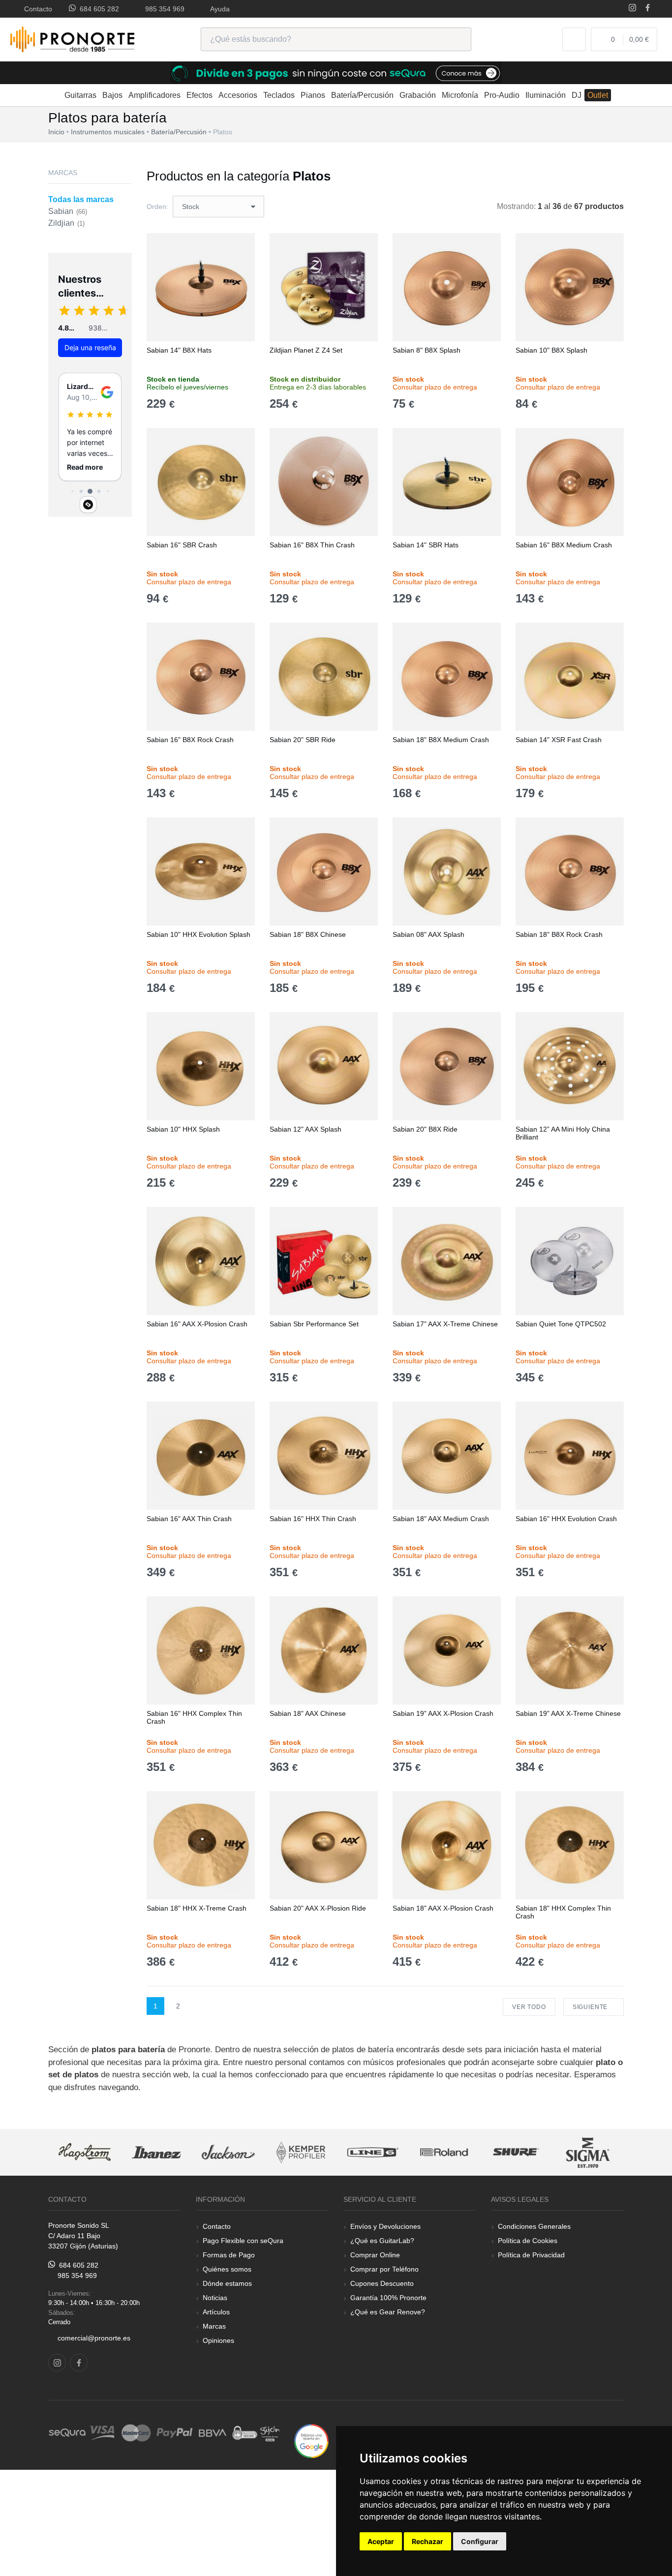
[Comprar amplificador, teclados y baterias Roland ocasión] (444, 2152)
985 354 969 (163, 9)
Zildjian (66, 223)
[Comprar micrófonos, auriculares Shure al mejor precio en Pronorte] (516, 2152)
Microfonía (460, 95)
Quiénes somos (227, 2269)
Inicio (56, 132)
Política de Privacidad (531, 2255)
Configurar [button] (480, 2541)
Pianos (313, 95)
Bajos (112, 95)
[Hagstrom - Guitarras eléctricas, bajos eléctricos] (85, 2152)
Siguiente (591, 2007)
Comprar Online (375, 2255)
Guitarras (80, 95)
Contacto (36, 9)
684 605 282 (97, 9)
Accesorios (238, 95)
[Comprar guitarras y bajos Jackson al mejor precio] (228, 2152)
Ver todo (529, 2007)
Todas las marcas (81, 199)
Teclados (279, 95)
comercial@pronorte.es (94, 2338)
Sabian (68, 211)
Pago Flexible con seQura (243, 2241)
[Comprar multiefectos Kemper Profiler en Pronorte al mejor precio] (301, 2152)
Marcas (214, 2326)
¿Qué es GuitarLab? (382, 2241)
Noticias (215, 2298)
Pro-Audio (502, 95)
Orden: (157, 207)
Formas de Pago (229, 2255)
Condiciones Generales (534, 2226)
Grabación (418, 95)
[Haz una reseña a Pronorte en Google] (311, 2441)
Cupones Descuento (382, 2283)
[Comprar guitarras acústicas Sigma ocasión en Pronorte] (588, 2152)
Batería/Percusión (362, 95)
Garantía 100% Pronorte (388, 2298)
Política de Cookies (528, 2241)
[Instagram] (632, 9)
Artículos (216, 2312)
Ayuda (218, 9)
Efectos (199, 95)
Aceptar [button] (381, 2541)
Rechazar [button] (428, 2541)
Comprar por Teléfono (384, 2269)
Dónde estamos (227, 2283)
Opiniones (218, 2340)
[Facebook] (648, 9)
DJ (577, 95)
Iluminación (546, 95)
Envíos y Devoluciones (385, 2226)
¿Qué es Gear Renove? (388, 2312)
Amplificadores (154, 95)
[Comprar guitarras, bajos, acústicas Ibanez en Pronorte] (156, 2152)
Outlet (598, 95)
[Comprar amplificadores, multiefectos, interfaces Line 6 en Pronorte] (372, 2152)
